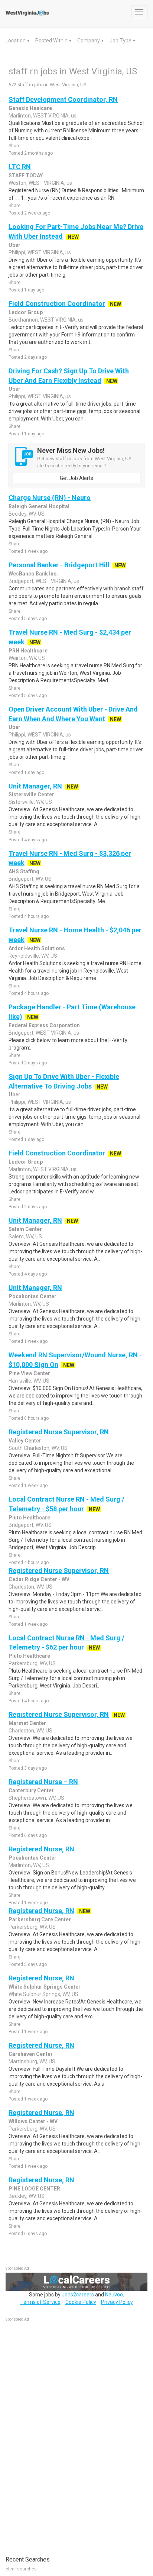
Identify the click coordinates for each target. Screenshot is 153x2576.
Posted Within (52, 41)
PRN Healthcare (28, 651)
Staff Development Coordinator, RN (63, 99)
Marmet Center (27, 1723)
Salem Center (25, 1229)
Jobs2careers (78, 2295)
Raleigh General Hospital (39, 506)
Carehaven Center (31, 2054)
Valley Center (25, 1441)
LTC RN (20, 167)
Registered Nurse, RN (41, 1849)
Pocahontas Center (32, 1296)
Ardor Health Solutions (37, 948)
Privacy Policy (117, 2302)
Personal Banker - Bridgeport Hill (59, 565)
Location (16, 41)
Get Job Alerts (76, 478)
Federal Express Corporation (44, 1025)
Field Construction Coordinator (57, 304)
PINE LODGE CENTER (34, 2189)
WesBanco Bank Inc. (33, 574)
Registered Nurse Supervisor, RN (59, 1432)
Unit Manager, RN (35, 786)
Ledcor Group (26, 312)
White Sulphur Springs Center (45, 1987)
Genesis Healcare (30, 108)
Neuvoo (114, 2295)
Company (89, 41)
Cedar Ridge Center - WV (39, 1579)
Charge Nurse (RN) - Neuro (50, 498)
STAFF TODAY (26, 175)
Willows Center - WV (33, 2121)
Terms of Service (40, 2302)
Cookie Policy (81, 2302)
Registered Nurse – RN (43, 1782)
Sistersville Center (31, 794)
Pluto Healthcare (29, 1518)
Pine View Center (29, 1373)
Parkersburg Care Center (40, 1919)
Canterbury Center (31, 1790)
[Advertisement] (61, 2435)
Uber (14, 245)
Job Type (121, 41)
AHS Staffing (24, 871)
